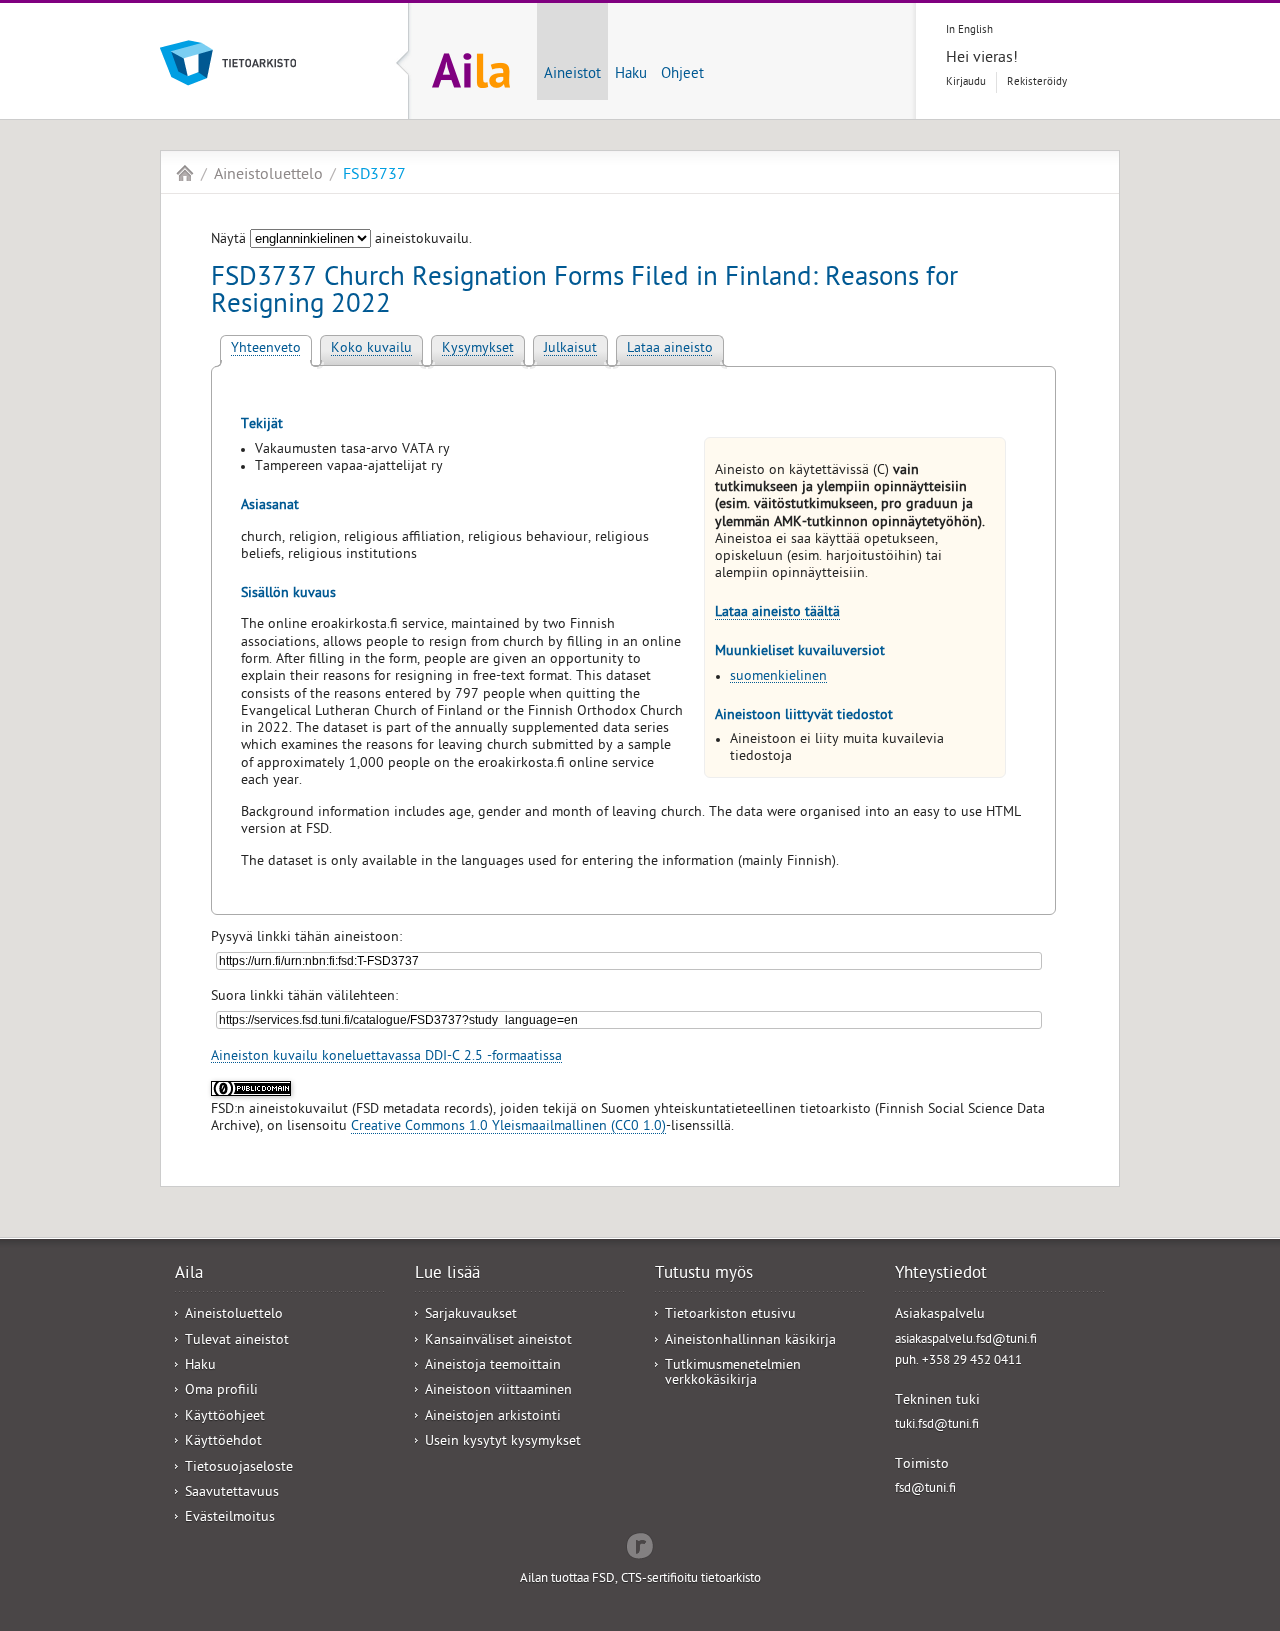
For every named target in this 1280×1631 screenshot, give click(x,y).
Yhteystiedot (941, 1275)
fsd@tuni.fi (925, 1489)
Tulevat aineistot (237, 1341)
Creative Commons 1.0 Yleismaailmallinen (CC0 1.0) (508, 1127)
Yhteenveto (266, 349)
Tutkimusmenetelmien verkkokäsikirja (733, 1374)
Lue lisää (447, 1275)
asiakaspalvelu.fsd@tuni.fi (966, 1340)
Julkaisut (570, 349)
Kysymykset (478, 349)
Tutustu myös (704, 1275)
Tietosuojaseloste (239, 1468)
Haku (631, 75)
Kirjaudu (966, 82)
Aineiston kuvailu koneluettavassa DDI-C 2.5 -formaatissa (386, 1057)
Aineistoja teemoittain (493, 1366)
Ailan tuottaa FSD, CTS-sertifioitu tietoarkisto (640, 1579)
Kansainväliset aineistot (498, 1341)
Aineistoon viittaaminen (498, 1391)
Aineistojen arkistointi (493, 1417)
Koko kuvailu (371, 349)
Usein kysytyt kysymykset (503, 1442)
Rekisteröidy (1037, 82)
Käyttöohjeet (225, 1417)
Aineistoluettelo (268, 176)
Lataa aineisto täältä (777, 613)
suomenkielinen (778, 677)
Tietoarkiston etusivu (730, 1315)
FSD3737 (374, 176)
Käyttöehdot (223, 1442)
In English (969, 30)
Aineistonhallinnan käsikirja (750, 1341)
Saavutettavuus (232, 1493)
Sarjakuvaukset (471, 1315)
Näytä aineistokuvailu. (341, 240)
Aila (185, 173)
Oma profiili (221, 1391)
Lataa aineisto (670, 349)
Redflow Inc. (640, 1544)
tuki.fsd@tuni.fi (937, 1425)
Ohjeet (682, 75)
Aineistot (572, 75)
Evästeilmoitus (230, 1518)
